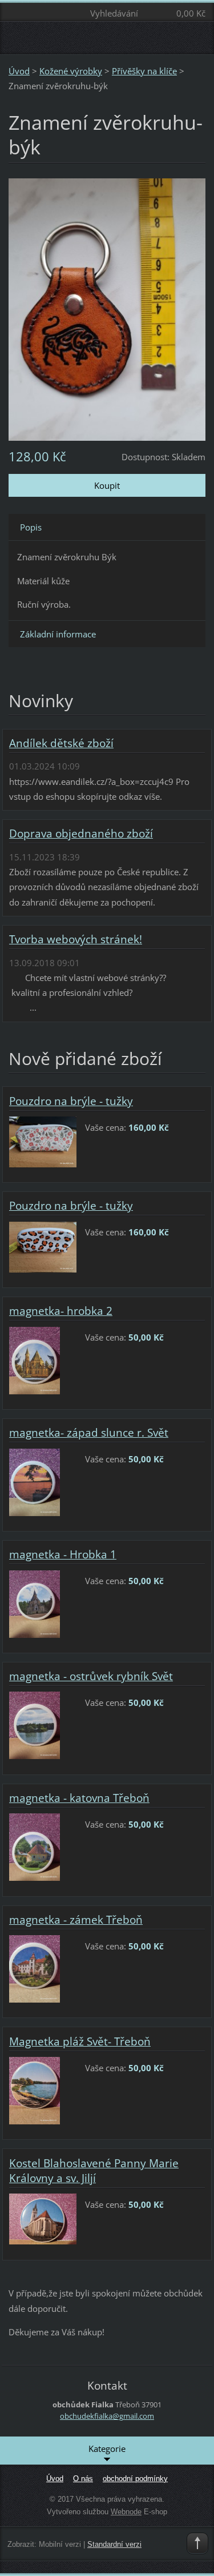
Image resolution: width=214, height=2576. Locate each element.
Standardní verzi (114, 2544)
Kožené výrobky (71, 71)
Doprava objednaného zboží (81, 834)
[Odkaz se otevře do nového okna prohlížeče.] (107, 308)
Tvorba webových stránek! (76, 939)
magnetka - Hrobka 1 (63, 1554)
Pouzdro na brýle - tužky (71, 1101)
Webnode (126, 2512)
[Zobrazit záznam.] (43, 1141)
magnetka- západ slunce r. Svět (89, 1433)
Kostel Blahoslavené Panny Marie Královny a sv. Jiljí (94, 2171)
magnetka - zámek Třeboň (76, 1920)
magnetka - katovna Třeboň (79, 1798)
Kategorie (107, 2449)
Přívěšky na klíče (144, 71)
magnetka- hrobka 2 (61, 1311)
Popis (31, 527)
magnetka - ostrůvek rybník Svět (91, 1676)
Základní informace (58, 634)
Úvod (19, 71)
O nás (83, 2479)
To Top (197, 2543)
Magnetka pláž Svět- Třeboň (80, 2041)
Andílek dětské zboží (61, 743)
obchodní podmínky (135, 2479)
